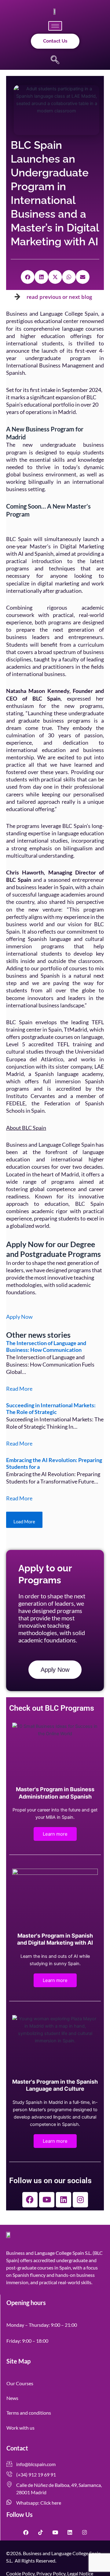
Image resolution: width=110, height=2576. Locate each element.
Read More (19, 1389)
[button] (55, 60)
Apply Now (19, 1317)
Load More (24, 1522)
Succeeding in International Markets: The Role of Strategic (51, 1408)
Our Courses (20, 2383)
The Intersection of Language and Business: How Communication (46, 1346)
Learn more (55, 1834)
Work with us (20, 2428)
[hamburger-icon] (55, 26)
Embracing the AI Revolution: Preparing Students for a (54, 1463)
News (12, 2398)
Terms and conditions (29, 2413)
